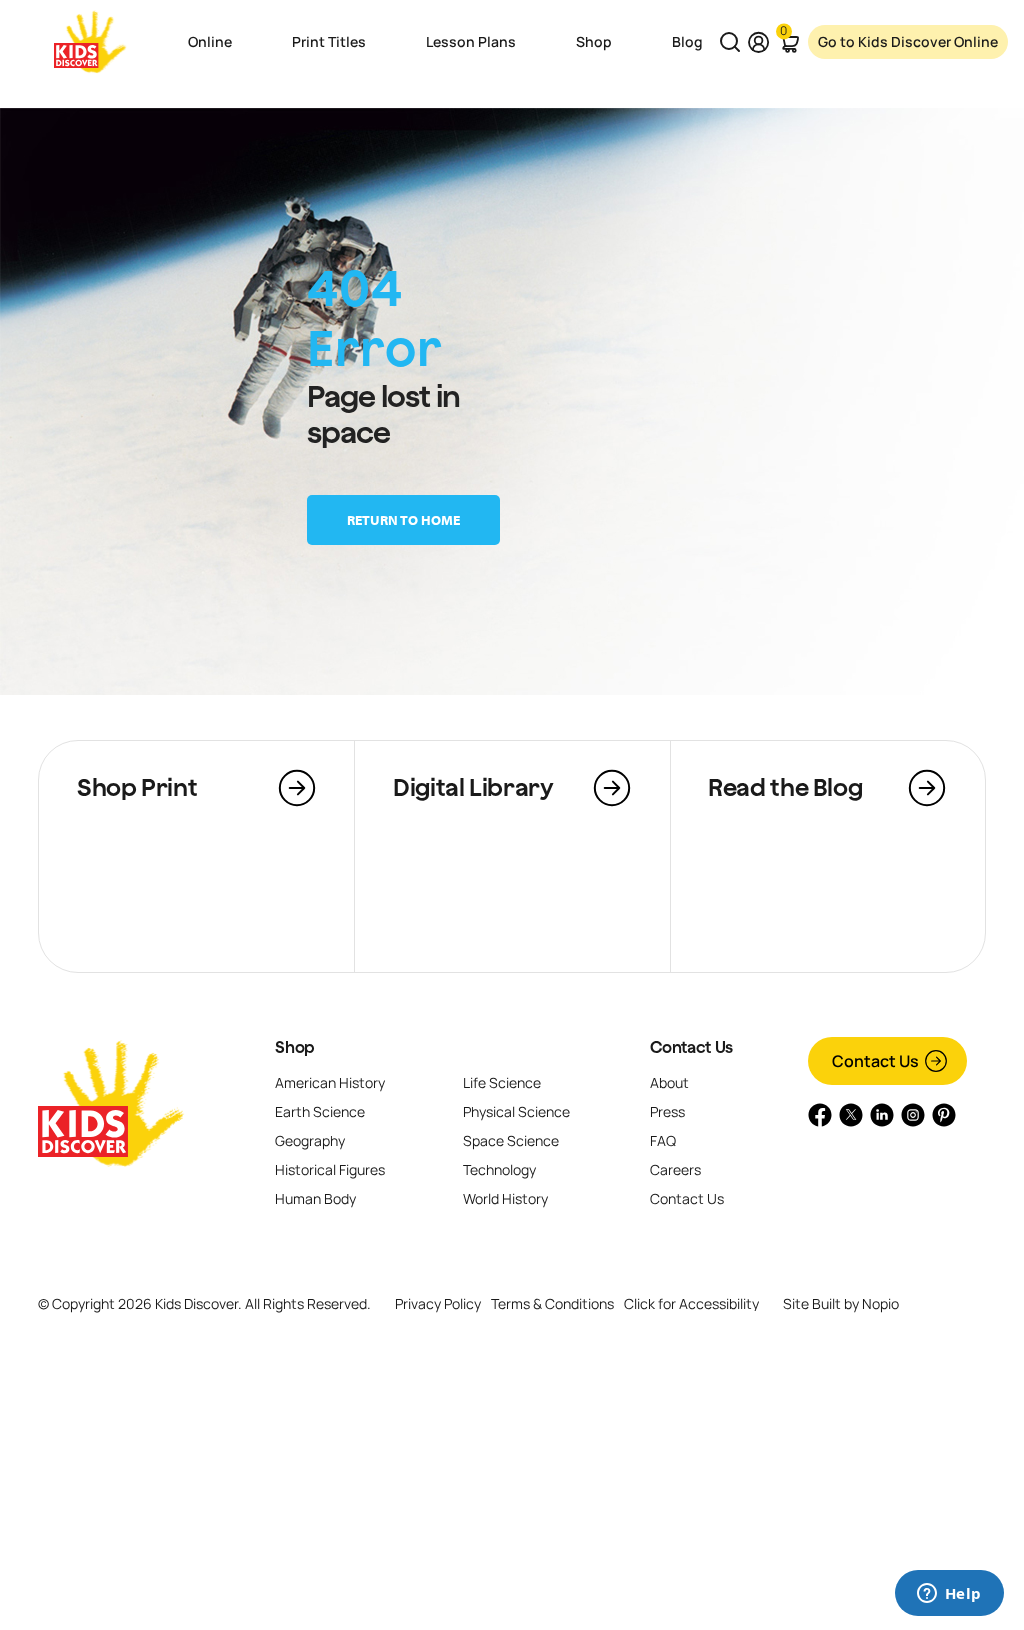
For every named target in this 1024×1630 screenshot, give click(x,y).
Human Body (315, 1198)
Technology (499, 1169)
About (669, 1082)
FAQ (663, 1140)
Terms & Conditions (552, 1303)
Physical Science (516, 1111)
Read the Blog (785, 787)
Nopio (880, 1303)
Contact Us (691, 1047)
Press (667, 1111)
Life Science (502, 1082)
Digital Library (473, 787)
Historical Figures (330, 1169)
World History (505, 1198)
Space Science (511, 1140)
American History (330, 1082)
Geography (310, 1140)
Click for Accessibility (691, 1304)
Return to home (403, 520)
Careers (675, 1169)
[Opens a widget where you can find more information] (949, 1595)
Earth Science (320, 1111)
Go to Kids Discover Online (908, 41)
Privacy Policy (438, 1303)
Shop (295, 1047)
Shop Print (137, 787)
